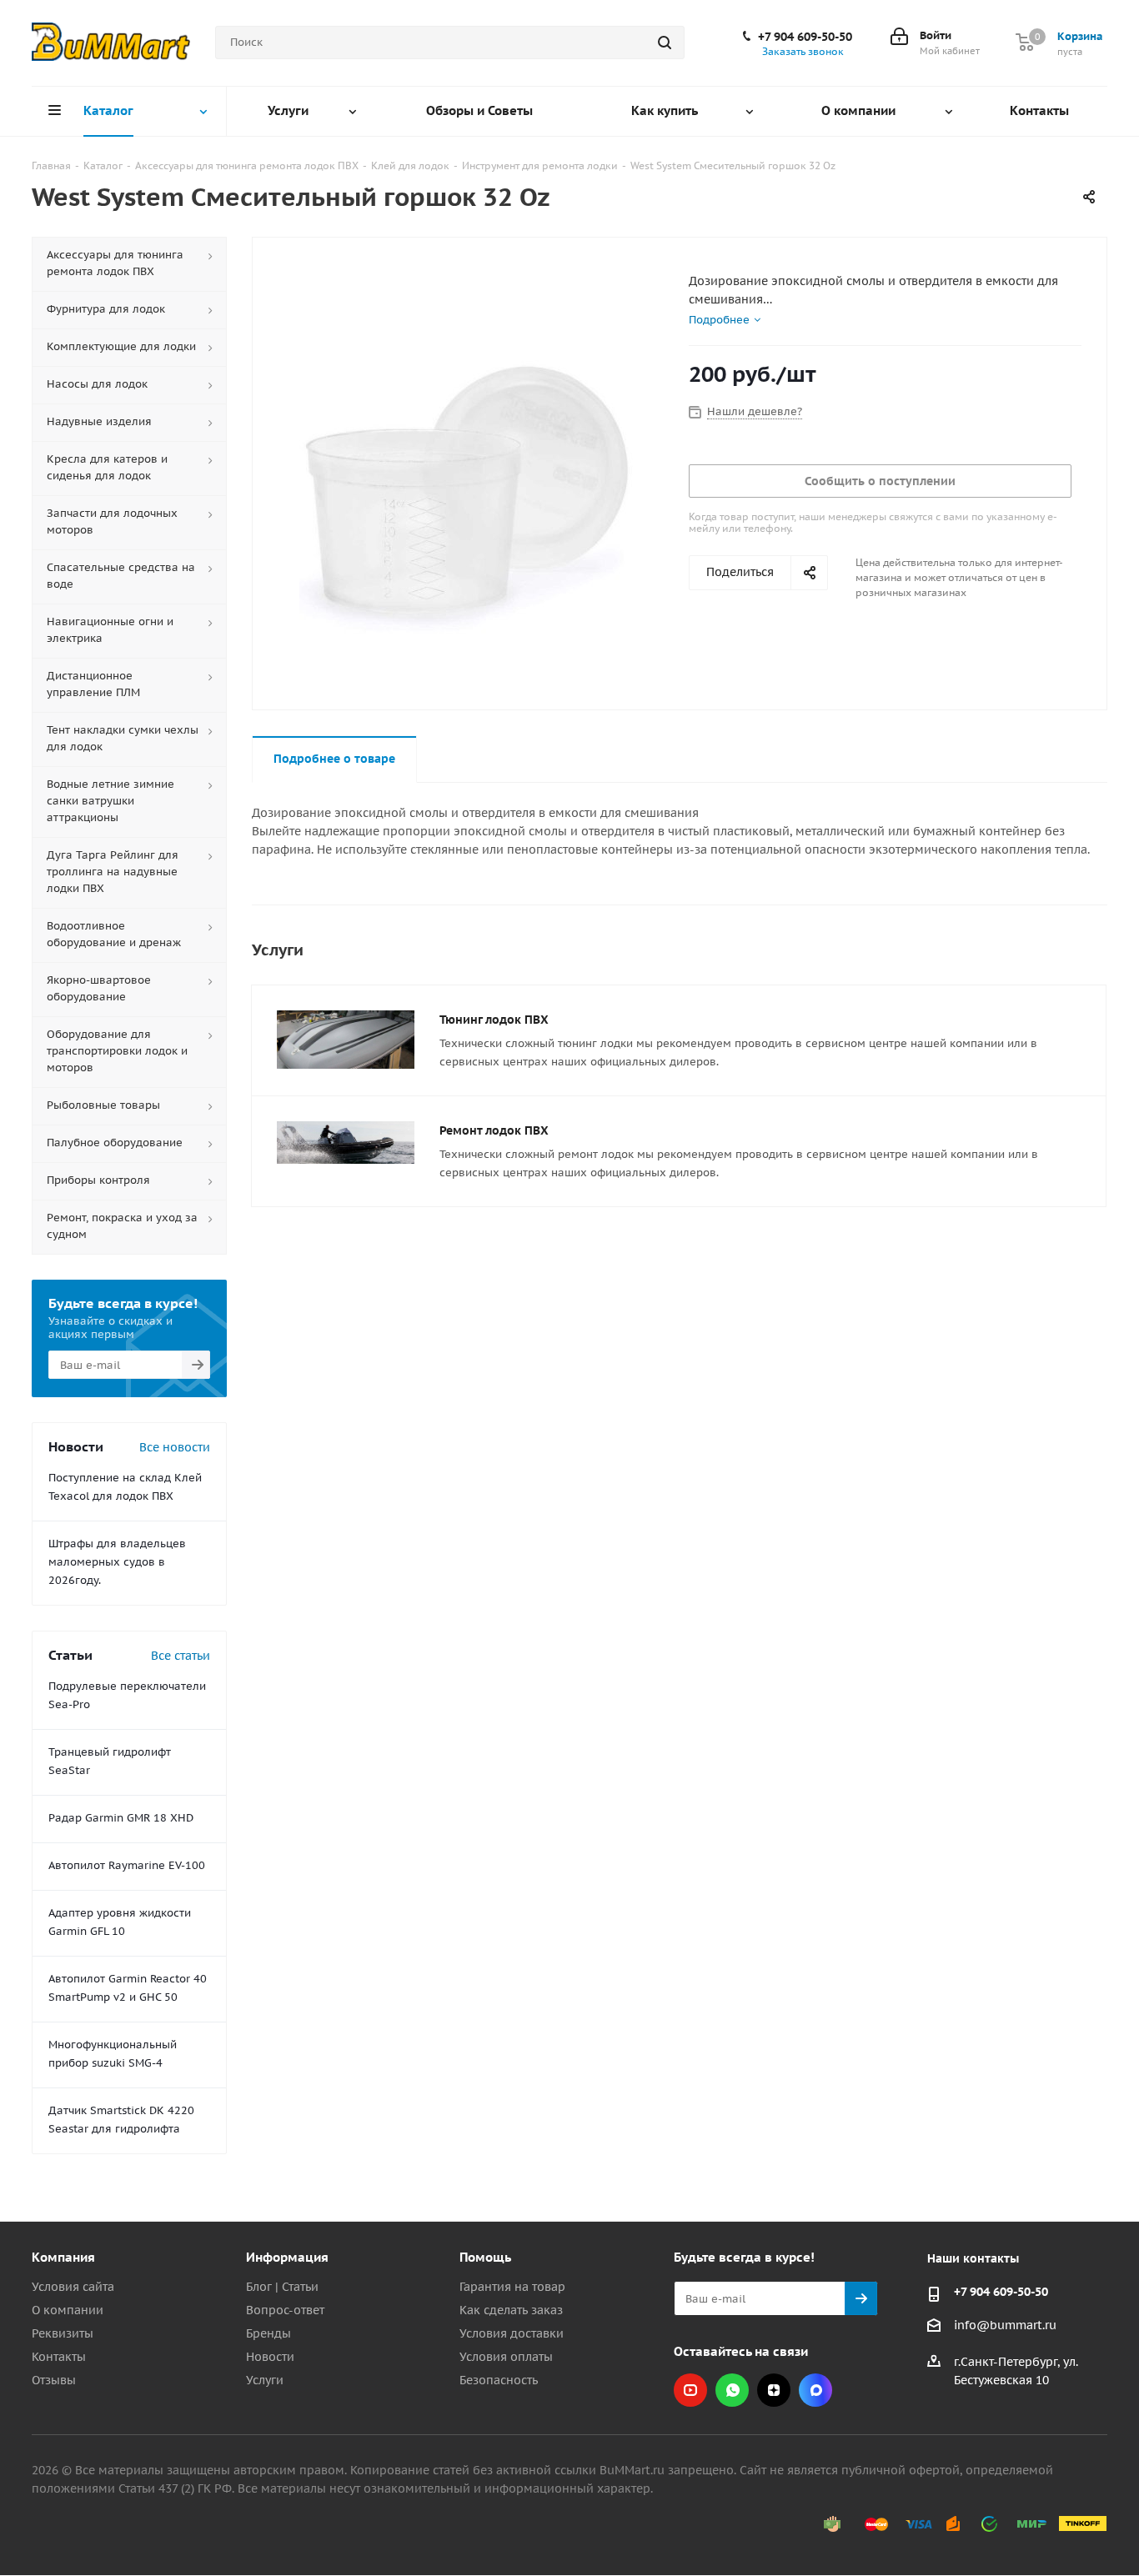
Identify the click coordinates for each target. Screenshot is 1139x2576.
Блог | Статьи (282, 2287)
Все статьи (181, 1656)
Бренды (268, 2333)
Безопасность (499, 2380)
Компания (63, 2257)
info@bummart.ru (1005, 2325)
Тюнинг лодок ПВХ (494, 1020)
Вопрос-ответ (285, 2310)
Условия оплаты (506, 2357)
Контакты (59, 2357)
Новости (270, 2357)
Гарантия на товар (512, 2287)
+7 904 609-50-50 (805, 37)
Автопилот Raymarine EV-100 (127, 1865)
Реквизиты (63, 2333)
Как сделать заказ (511, 2310)
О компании (68, 2310)
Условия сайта (73, 2287)
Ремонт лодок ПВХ (494, 1130)
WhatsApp (732, 2390)
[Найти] (665, 43)
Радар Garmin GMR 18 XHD (121, 1818)
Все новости (175, 1447)
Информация (287, 2257)
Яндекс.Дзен (774, 2390)
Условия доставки (512, 2333)
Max (815, 2390)
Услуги (265, 2380)
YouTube (690, 2390)
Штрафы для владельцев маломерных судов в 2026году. (117, 1562)
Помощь (485, 2257)
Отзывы (54, 2380)
